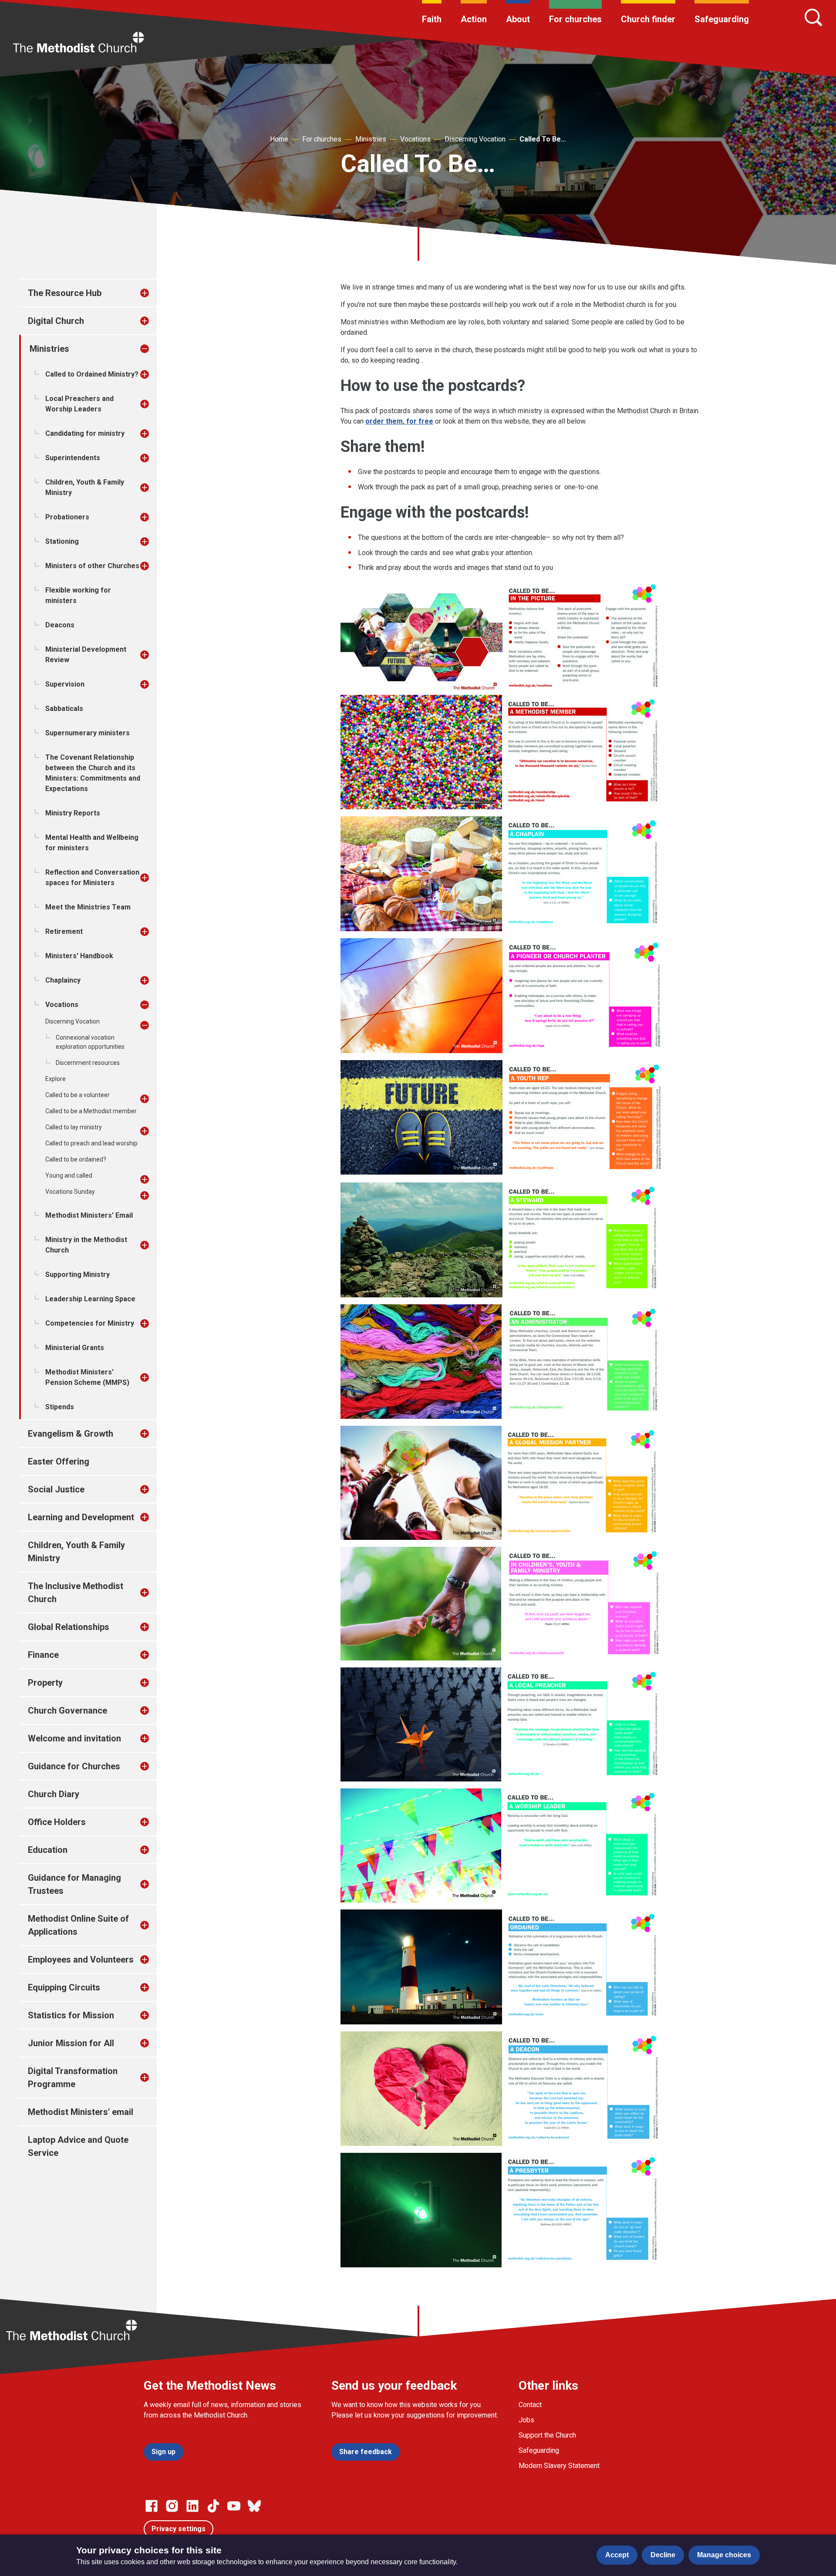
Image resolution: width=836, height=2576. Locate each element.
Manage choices (724, 2555)
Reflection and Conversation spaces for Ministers (92, 877)
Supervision (65, 684)
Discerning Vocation (475, 139)
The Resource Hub (65, 293)
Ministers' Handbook (79, 956)
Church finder (648, 19)
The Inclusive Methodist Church (76, 1593)
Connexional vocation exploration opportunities (90, 1042)
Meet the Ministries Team (88, 907)
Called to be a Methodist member (91, 1111)
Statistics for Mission (71, 2015)
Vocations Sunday (70, 1192)
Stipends (60, 1407)
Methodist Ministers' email (81, 2112)
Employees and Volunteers (81, 1960)
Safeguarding (722, 19)
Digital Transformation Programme (73, 2078)
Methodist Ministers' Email (89, 1215)
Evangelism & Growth (71, 1434)
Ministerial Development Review (86, 655)
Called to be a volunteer (78, 1095)
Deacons (60, 625)
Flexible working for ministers (78, 595)
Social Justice (56, 1489)
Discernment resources (88, 1063)
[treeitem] (154, 293)
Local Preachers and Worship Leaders (79, 404)
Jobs (526, 2420)
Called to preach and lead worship (91, 1143)
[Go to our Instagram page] (172, 2506)
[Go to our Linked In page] (192, 2506)
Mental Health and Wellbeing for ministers (92, 843)
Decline (663, 2555)
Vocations (415, 139)
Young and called (69, 1175)
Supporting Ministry (78, 1275)
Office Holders (57, 1822)
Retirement (64, 931)
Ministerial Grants (75, 1348)
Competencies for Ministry (90, 1323)
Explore (56, 1079)
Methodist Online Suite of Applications (78, 1925)
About (518, 19)
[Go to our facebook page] (152, 2506)
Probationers (67, 517)
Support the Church (547, 2435)
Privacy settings (179, 2529)
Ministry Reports (73, 813)
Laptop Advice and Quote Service (78, 2146)
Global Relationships (69, 1627)
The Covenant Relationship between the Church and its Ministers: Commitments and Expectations (93, 773)
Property (45, 1683)
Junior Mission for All (71, 2043)
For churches (575, 19)
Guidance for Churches (74, 1766)
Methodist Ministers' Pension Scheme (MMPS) (87, 1377)
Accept (617, 2555)
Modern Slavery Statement (559, 2466)
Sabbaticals (64, 709)
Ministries (371, 139)
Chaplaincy (63, 980)
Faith (432, 19)
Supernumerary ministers (88, 733)
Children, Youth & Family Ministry (85, 487)
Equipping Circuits (64, 1987)
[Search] (813, 17)
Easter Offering (59, 1461)
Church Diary (54, 1794)
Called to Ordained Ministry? (92, 374)
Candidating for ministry (85, 433)
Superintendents (73, 458)
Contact (530, 2405)
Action (474, 19)
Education (48, 1850)
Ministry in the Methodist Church (86, 1245)
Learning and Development (81, 1517)
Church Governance (67, 1711)
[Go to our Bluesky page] (254, 2506)
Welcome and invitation (74, 1738)
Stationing (62, 541)
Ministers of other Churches (92, 566)
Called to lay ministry (74, 1127)
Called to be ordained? (76, 1159)
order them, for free (399, 421)
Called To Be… (543, 139)
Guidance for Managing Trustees (74, 1884)
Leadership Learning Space (90, 1299)
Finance (43, 1655)
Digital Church (56, 321)
